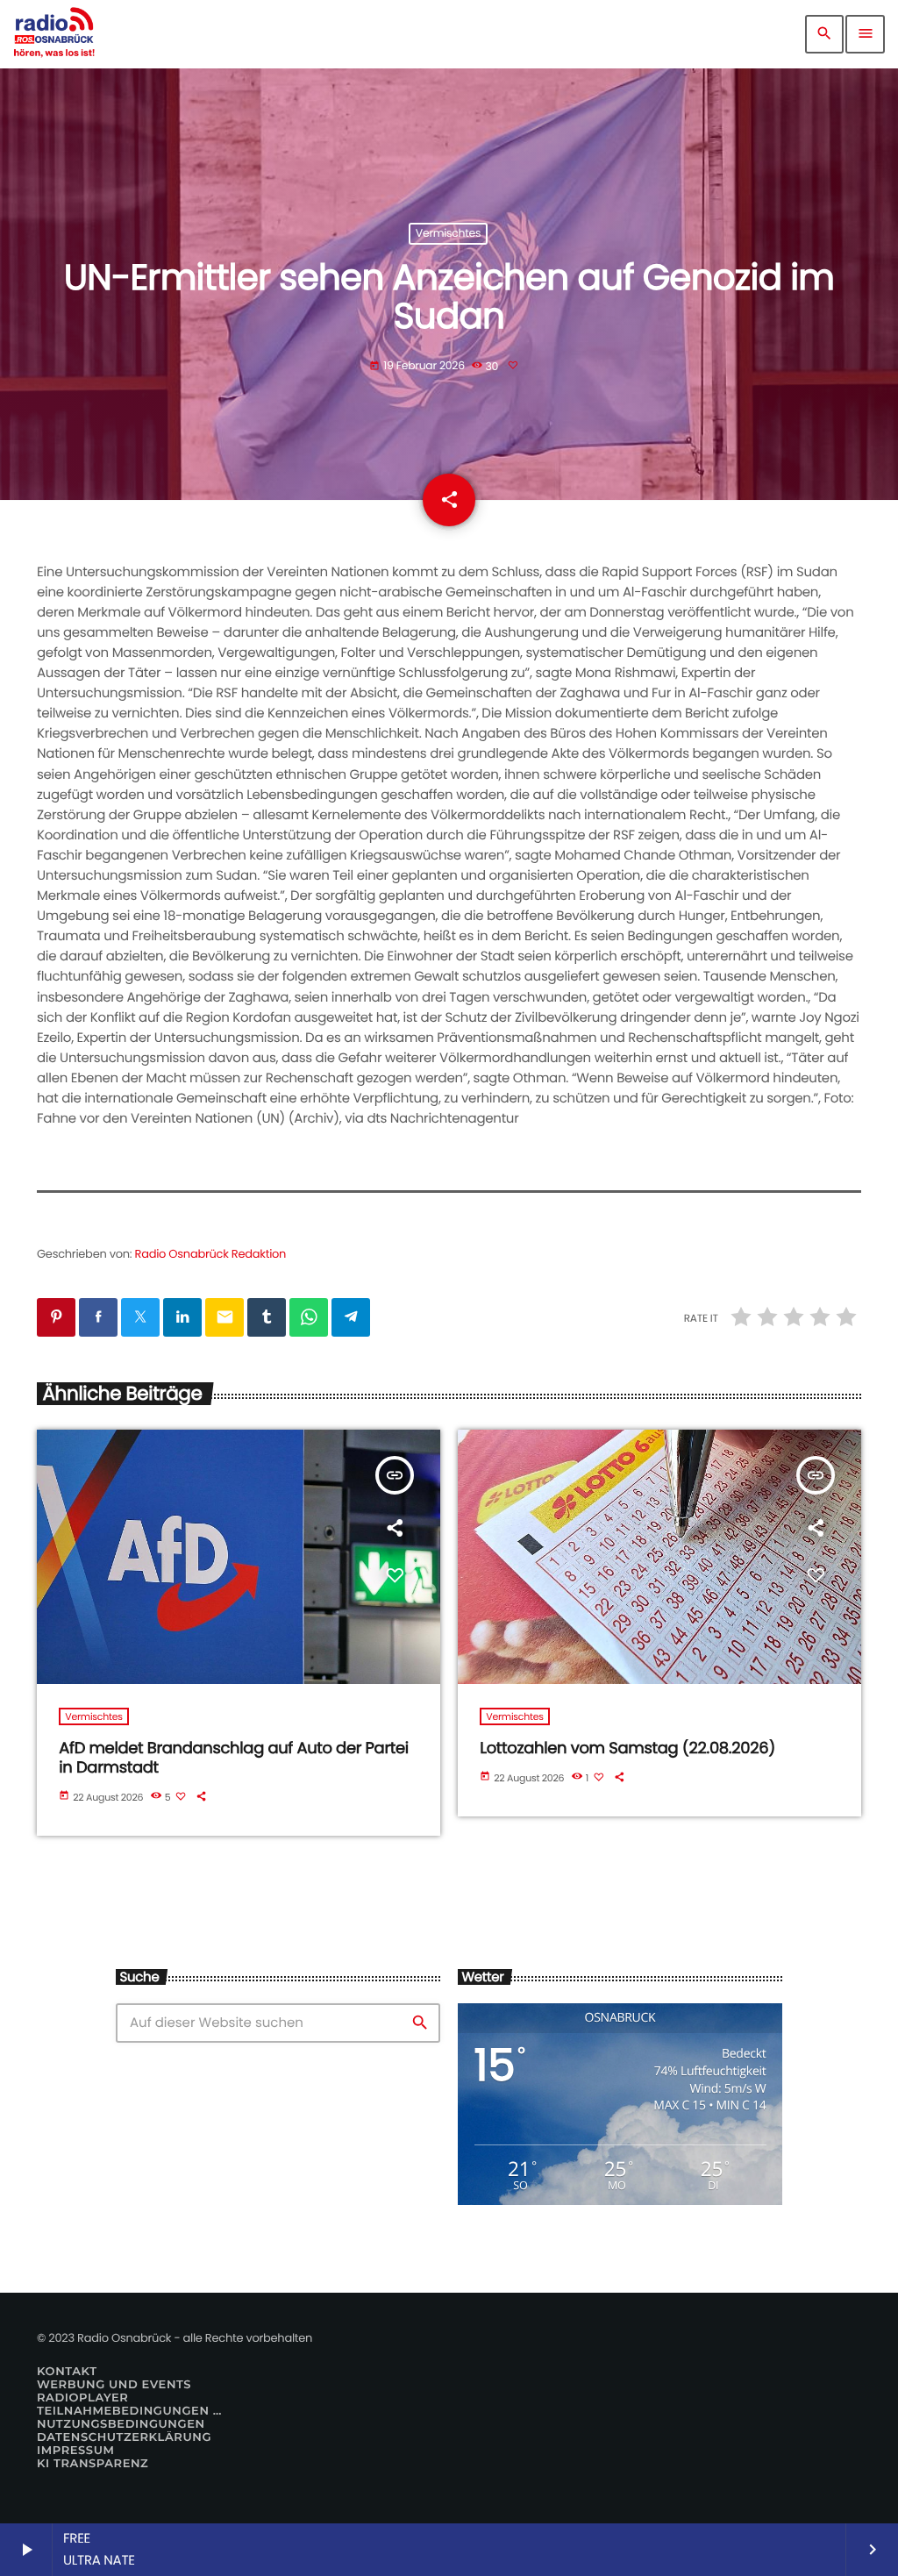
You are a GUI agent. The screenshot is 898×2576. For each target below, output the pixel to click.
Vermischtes (448, 234)
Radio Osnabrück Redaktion (211, 1254)
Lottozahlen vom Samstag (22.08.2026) (627, 1748)
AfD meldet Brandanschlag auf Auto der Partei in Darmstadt (234, 1758)
